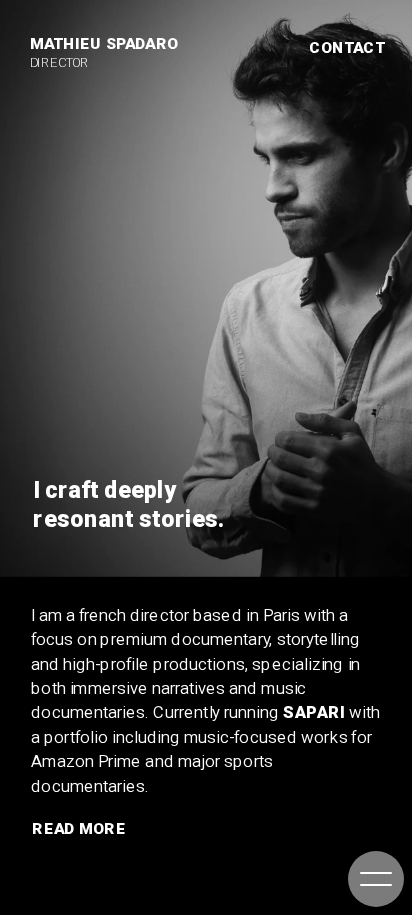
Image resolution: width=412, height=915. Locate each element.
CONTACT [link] (347, 47)
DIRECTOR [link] (59, 62)
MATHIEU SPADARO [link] (104, 44)
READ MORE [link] (79, 829)
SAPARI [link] (314, 712)
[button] (376, 879)
